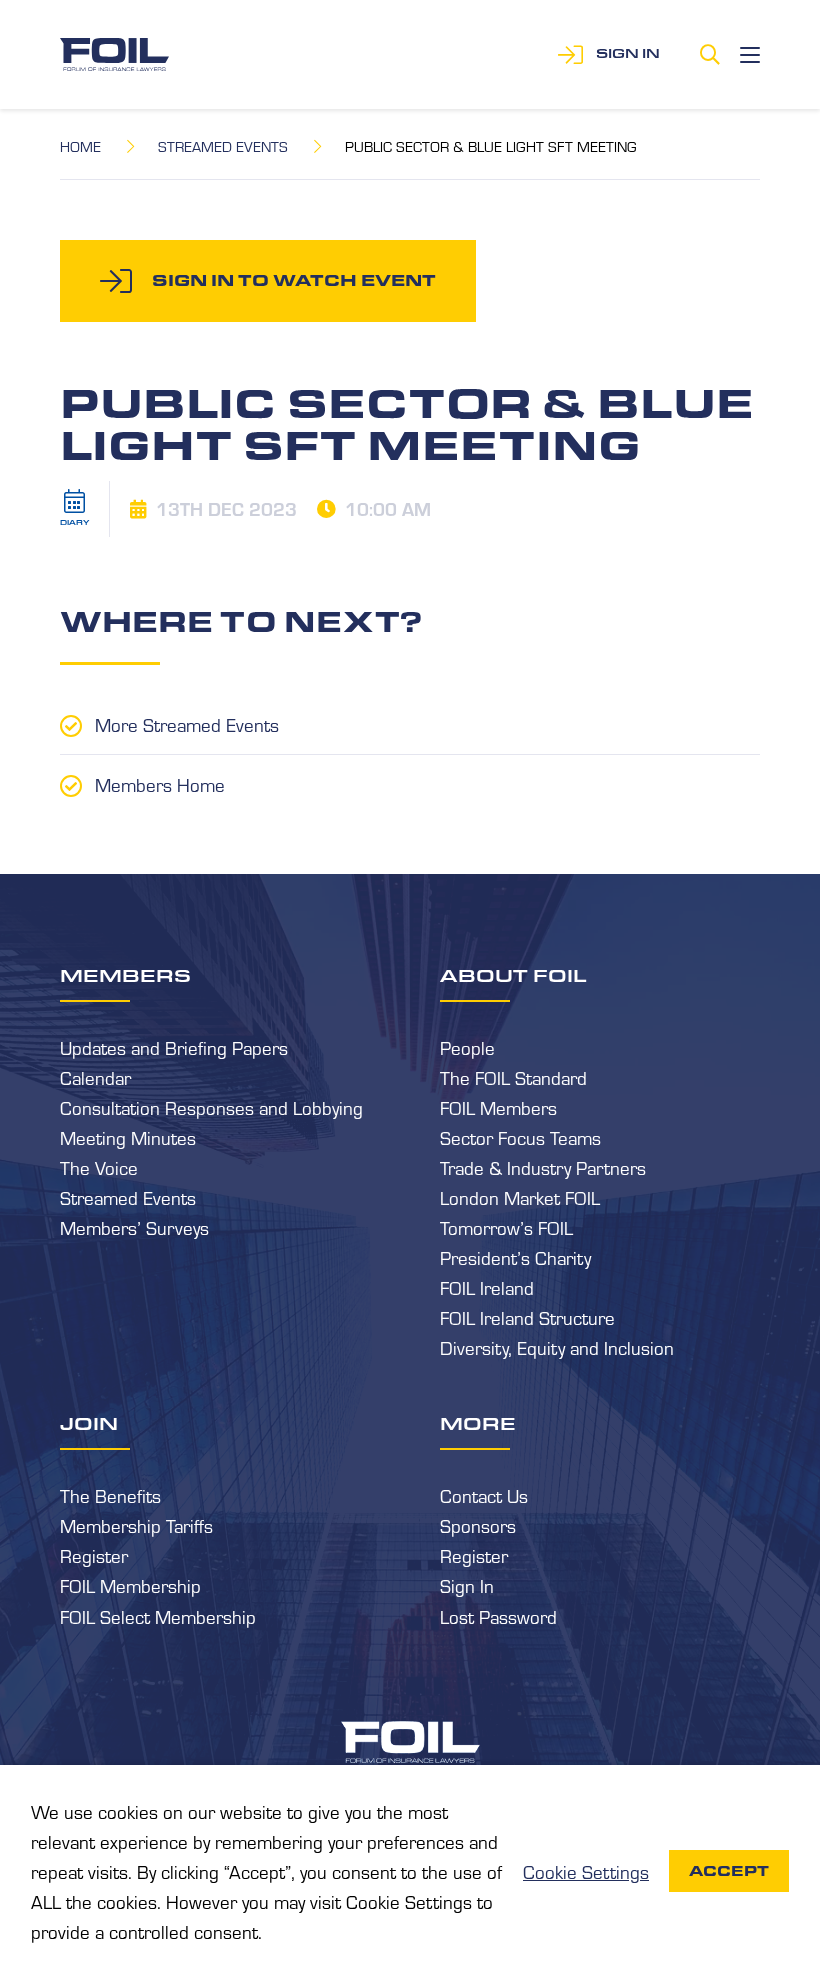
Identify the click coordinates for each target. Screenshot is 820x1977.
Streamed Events (223, 146)
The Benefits (110, 1495)
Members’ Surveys (134, 1227)
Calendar (95, 1077)
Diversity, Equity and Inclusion (557, 1347)
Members (125, 975)
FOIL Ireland (487, 1287)
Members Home (160, 784)
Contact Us (484, 1495)
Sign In (467, 1585)
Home (80, 146)
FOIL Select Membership (158, 1616)
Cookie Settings (586, 1871)
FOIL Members (498, 1107)
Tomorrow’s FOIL (506, 1227)
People (467, 1047)
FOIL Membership (130, 1585)
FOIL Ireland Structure (527, 1317)
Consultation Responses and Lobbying (211, 1107)
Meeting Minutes (128, 1137)
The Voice (99, 1167)
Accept (729, 1871)
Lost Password (498, 1616)
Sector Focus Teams (520, 1137)
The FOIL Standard (513, 1077)
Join (89, 1423)
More (478, 1423)
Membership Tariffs (136, 1525)
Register (94, 1555)
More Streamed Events (187, 724)
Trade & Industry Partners (543, 1167)
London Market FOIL (520, 1197)
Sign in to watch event (294, 280)
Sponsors (478, 1525)
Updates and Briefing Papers (174, 1047)
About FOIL (513, 975)
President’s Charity (515, 1257)
